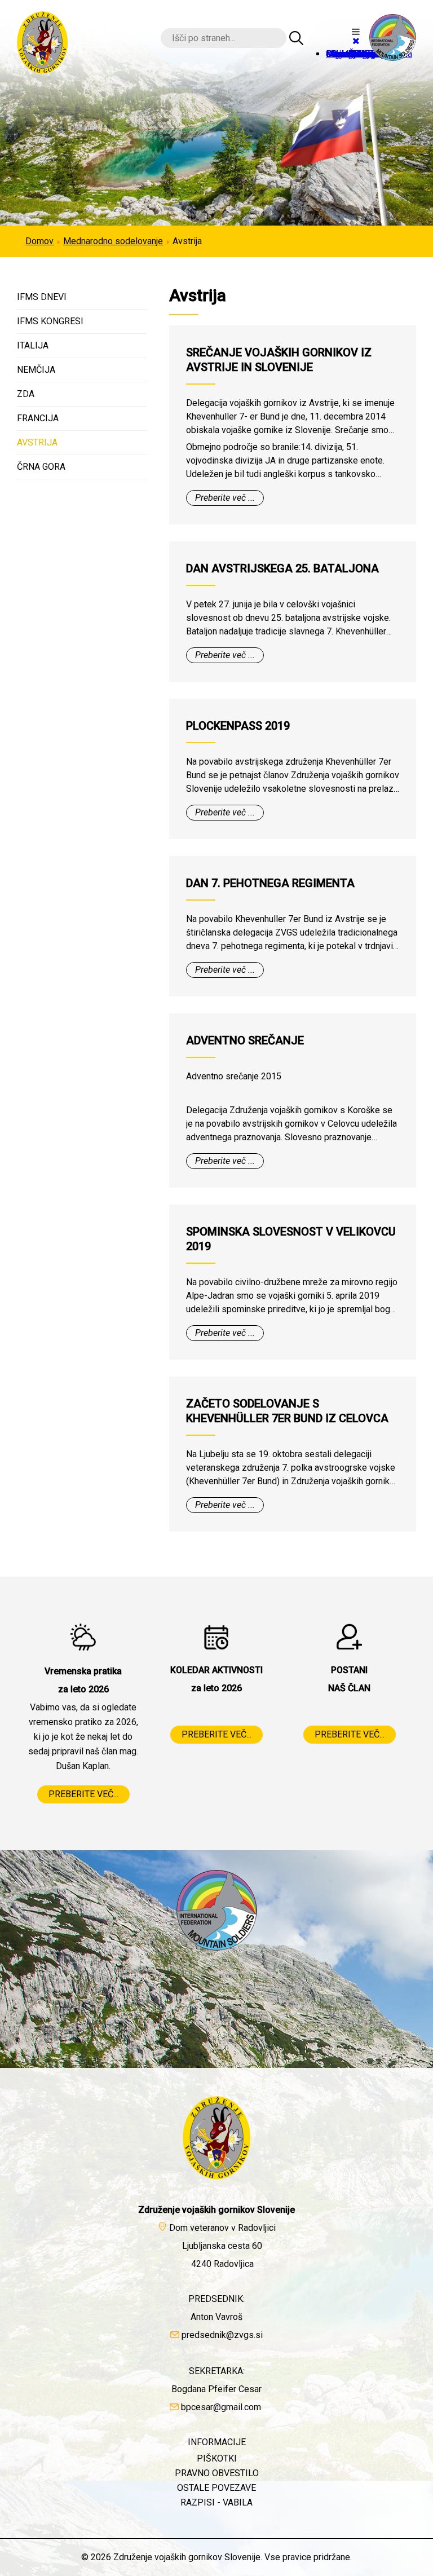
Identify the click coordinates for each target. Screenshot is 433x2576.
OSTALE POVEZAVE (216, 2488)
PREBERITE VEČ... (83, 1794)
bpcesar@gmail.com (221, 2407)
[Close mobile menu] (356, 41)
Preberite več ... (225, 498)
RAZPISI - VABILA (216, 2502)
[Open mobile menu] (356, 32)
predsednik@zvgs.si (222, 2335)
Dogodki (343, 54)
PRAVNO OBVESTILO (217, 2473)
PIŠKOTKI (217, 2458)
